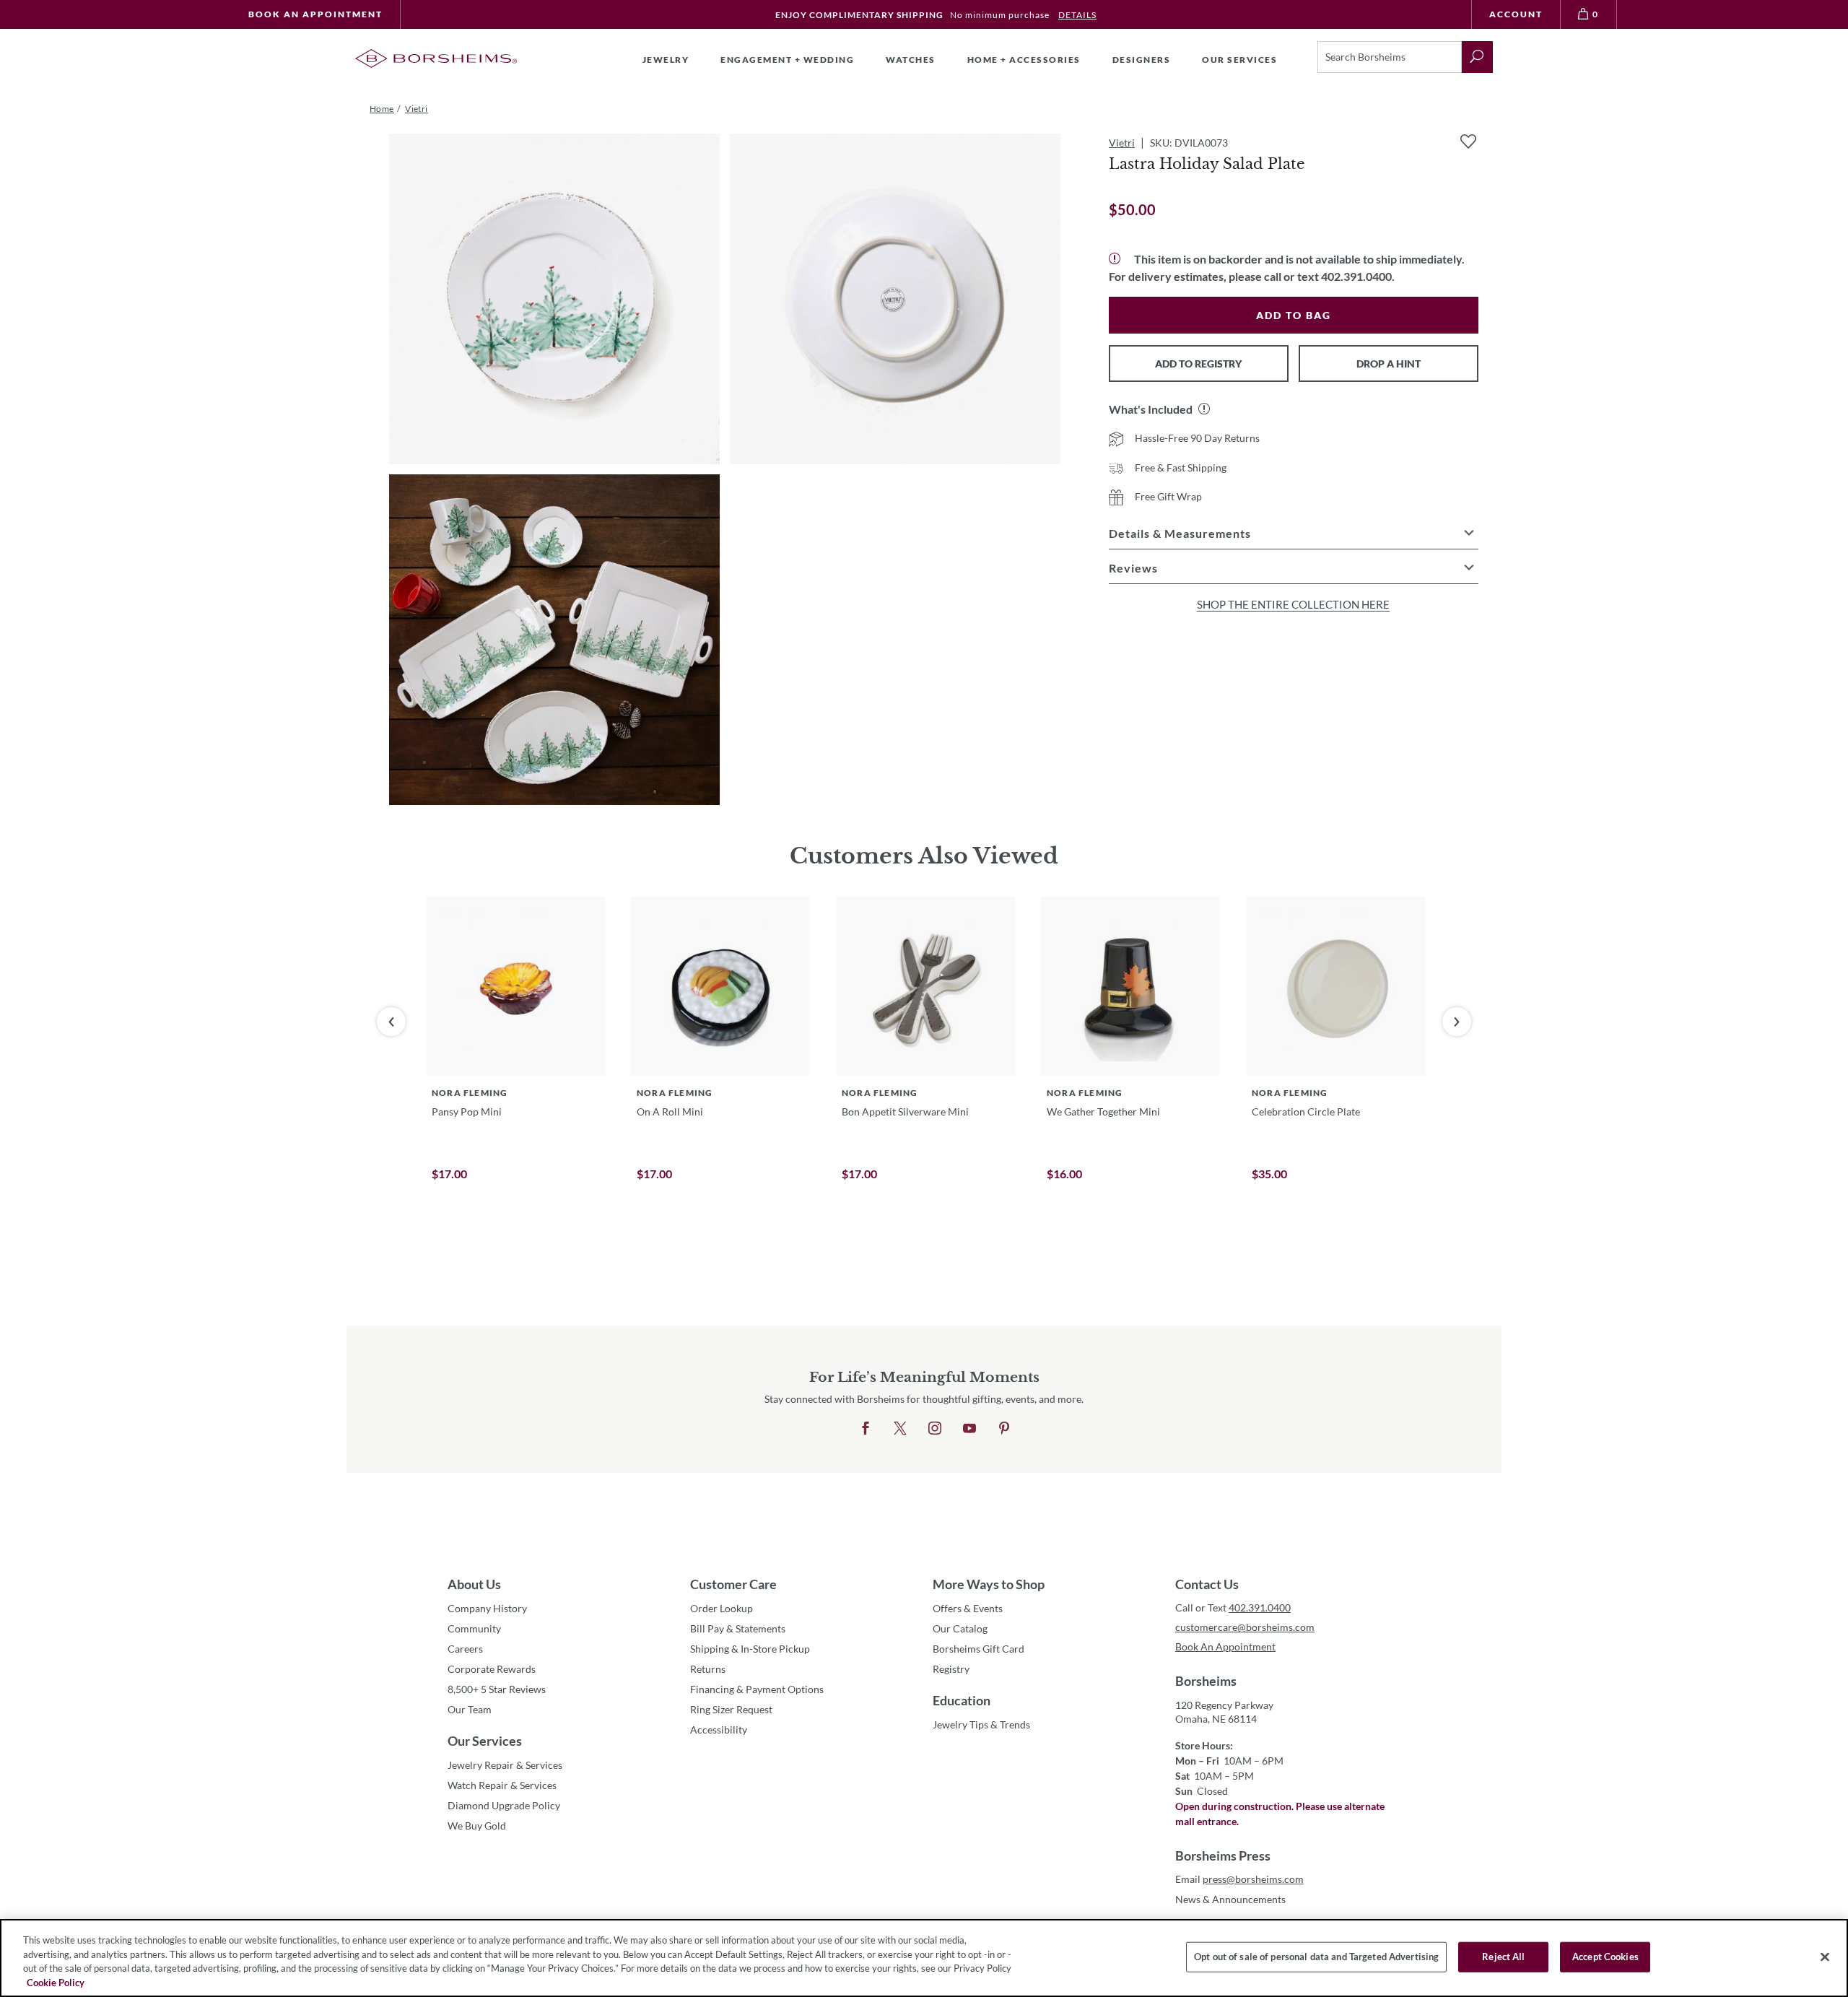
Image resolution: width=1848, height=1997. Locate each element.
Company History (487, 1608)
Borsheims (1206, 1681)
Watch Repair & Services (502, 1785)
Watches (911, 60)
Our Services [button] (1239, 60)
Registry (951, 1669)
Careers (465, 1649)
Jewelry (666, 60)
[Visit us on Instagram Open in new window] (935, 1429)
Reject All (1503, 1957)
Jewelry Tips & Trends (981, 1724)
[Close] (1825, 1957)
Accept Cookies (1605, 1957)
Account (1516, 14)
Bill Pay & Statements (738, 1628)
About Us (474, 1584)
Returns (708, 1669)
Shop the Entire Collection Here (1293, 604)
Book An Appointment (315, 14)
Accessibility (719, 1730)
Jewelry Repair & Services (505, 1765)
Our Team (470, 1709)
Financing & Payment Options (757, 1689)
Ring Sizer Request (731, 1709)
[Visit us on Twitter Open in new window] (900, 1429)
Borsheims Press (1223, 1855)
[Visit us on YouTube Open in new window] (969, 1429)
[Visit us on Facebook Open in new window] (866, 1429)
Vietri (1122, 143)
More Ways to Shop (989, 1584)
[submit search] (1477, 57)
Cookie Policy (56, 1982)
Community (474, 1628)
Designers (1142, 60)
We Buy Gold (477, 1826)
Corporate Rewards (492, 1669)
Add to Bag (1294, 315)
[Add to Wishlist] (1468, 142)
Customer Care (733, 1584)
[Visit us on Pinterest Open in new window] (1004, 1429)
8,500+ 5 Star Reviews (497, 1689)
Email (1239, 1879)
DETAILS (1077, 15)
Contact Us (1207, 1584)
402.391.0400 (1260, 1607)
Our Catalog (960, 1628)
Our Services (485, 1741)
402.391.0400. (1358, 276)
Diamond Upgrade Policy (504, 1805)
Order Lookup (722, 1608)
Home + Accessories (1024, 60)
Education (962, 1700)
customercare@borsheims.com (1245, 1627)
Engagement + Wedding (787, 60)
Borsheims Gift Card (979, 1649)
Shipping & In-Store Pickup (750, 1649)
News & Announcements (1230, 1899)
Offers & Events (968, 1608)
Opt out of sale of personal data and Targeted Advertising (1316, 1957)
